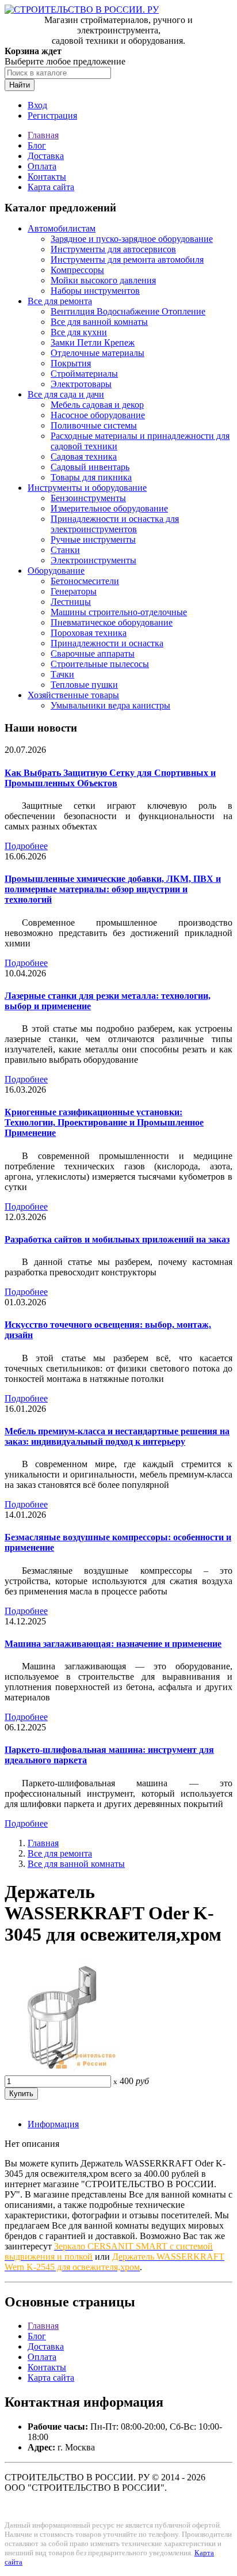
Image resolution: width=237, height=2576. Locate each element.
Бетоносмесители (85, 581)
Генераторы (74, 591)
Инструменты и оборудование (87, 488)
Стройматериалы (84, 374)
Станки (65, 550)
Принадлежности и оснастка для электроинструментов (115, 524)
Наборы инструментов (95, 291)
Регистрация (52, 115)
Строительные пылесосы (100, 664)
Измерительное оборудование (109, 508)
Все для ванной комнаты (99, 322)
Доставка (46, 156)
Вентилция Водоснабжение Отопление (128, 311)
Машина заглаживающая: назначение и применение (113, 1644)
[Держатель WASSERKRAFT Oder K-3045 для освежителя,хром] (62, 2070)
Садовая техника (84, 457)
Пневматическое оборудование (112, 622)
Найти (20, 85)
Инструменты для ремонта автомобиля (127, 260)
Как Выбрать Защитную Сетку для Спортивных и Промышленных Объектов (110, 778)
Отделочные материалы (98, 353)
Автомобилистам (62, 228)
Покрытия (71, 363)
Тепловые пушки (84, 685)
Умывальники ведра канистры (110, 705)
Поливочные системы (94, 425)
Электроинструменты (93, 560)
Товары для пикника (91, 477)
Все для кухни (79, 332)
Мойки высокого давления (103, 280)
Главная (43, 135)
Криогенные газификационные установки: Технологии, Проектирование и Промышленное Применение (104, 1122)
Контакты (47, 177)
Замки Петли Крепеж (93, 342)
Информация (53, 2124)
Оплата (42, 166)
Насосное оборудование (98, 415)
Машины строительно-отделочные (119, 612)
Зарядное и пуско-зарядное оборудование (132, 239)
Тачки (62, 674)
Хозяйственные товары (73, 695)
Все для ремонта (60, 301)
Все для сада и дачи (66, 394)
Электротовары (81, 384)
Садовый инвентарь (90, 467)
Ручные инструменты (93, 539)
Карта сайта (51, 187)
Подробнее (26, 846)
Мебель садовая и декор (97, 405)
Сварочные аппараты (93, 654)
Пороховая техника (89, 633)
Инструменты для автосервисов (113, 249)
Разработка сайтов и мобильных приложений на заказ (117, 1239)
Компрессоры (77, 270)
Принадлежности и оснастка (107, 643)
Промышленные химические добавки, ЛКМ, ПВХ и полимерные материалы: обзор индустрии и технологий (113, 889)
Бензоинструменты (88, 498)
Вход (37, 105)
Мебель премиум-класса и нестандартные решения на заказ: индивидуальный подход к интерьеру (117, 1436)
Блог (37, 145)
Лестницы (71, 602)
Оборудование (56, 571)
